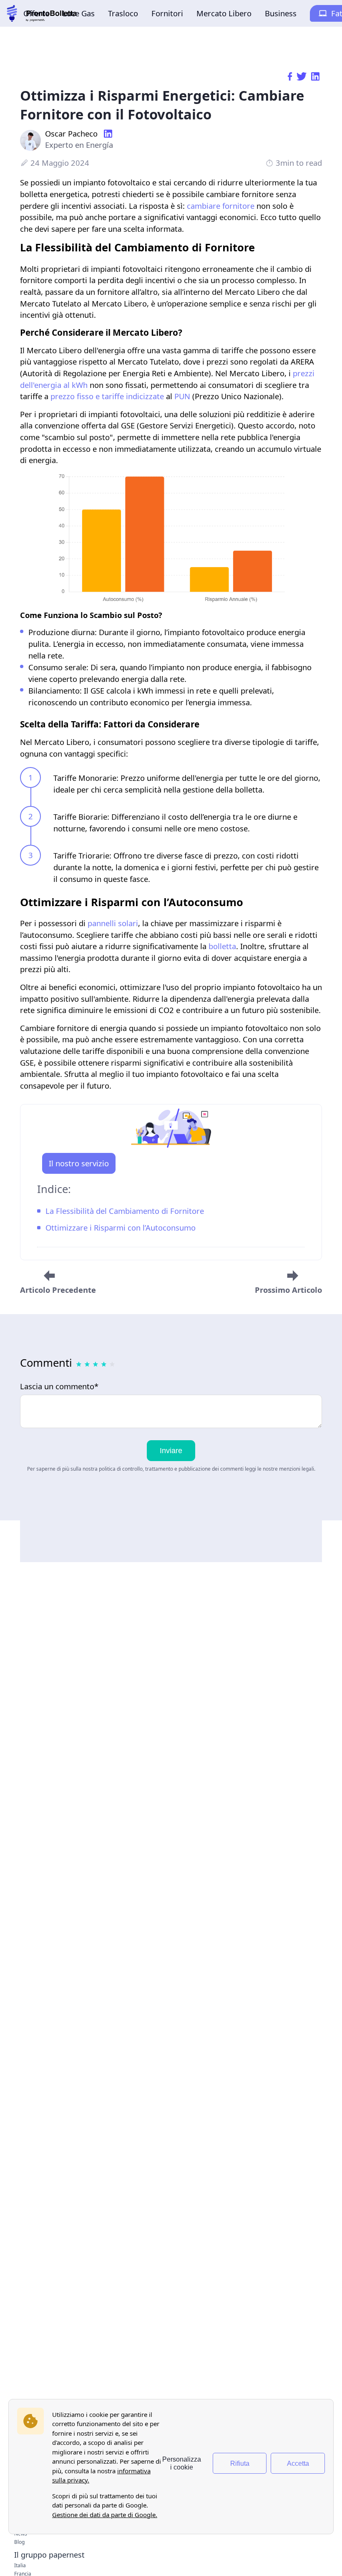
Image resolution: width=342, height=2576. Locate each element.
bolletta (222, 946)
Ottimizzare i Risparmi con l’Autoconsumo (121, 1228)
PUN (182, 396)
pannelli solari (113, 923)
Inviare (171, 1450)
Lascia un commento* (59, 1387)
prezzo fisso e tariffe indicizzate (107, 396)
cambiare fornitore (221, 206)
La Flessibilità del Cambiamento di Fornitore (125, 1211)
